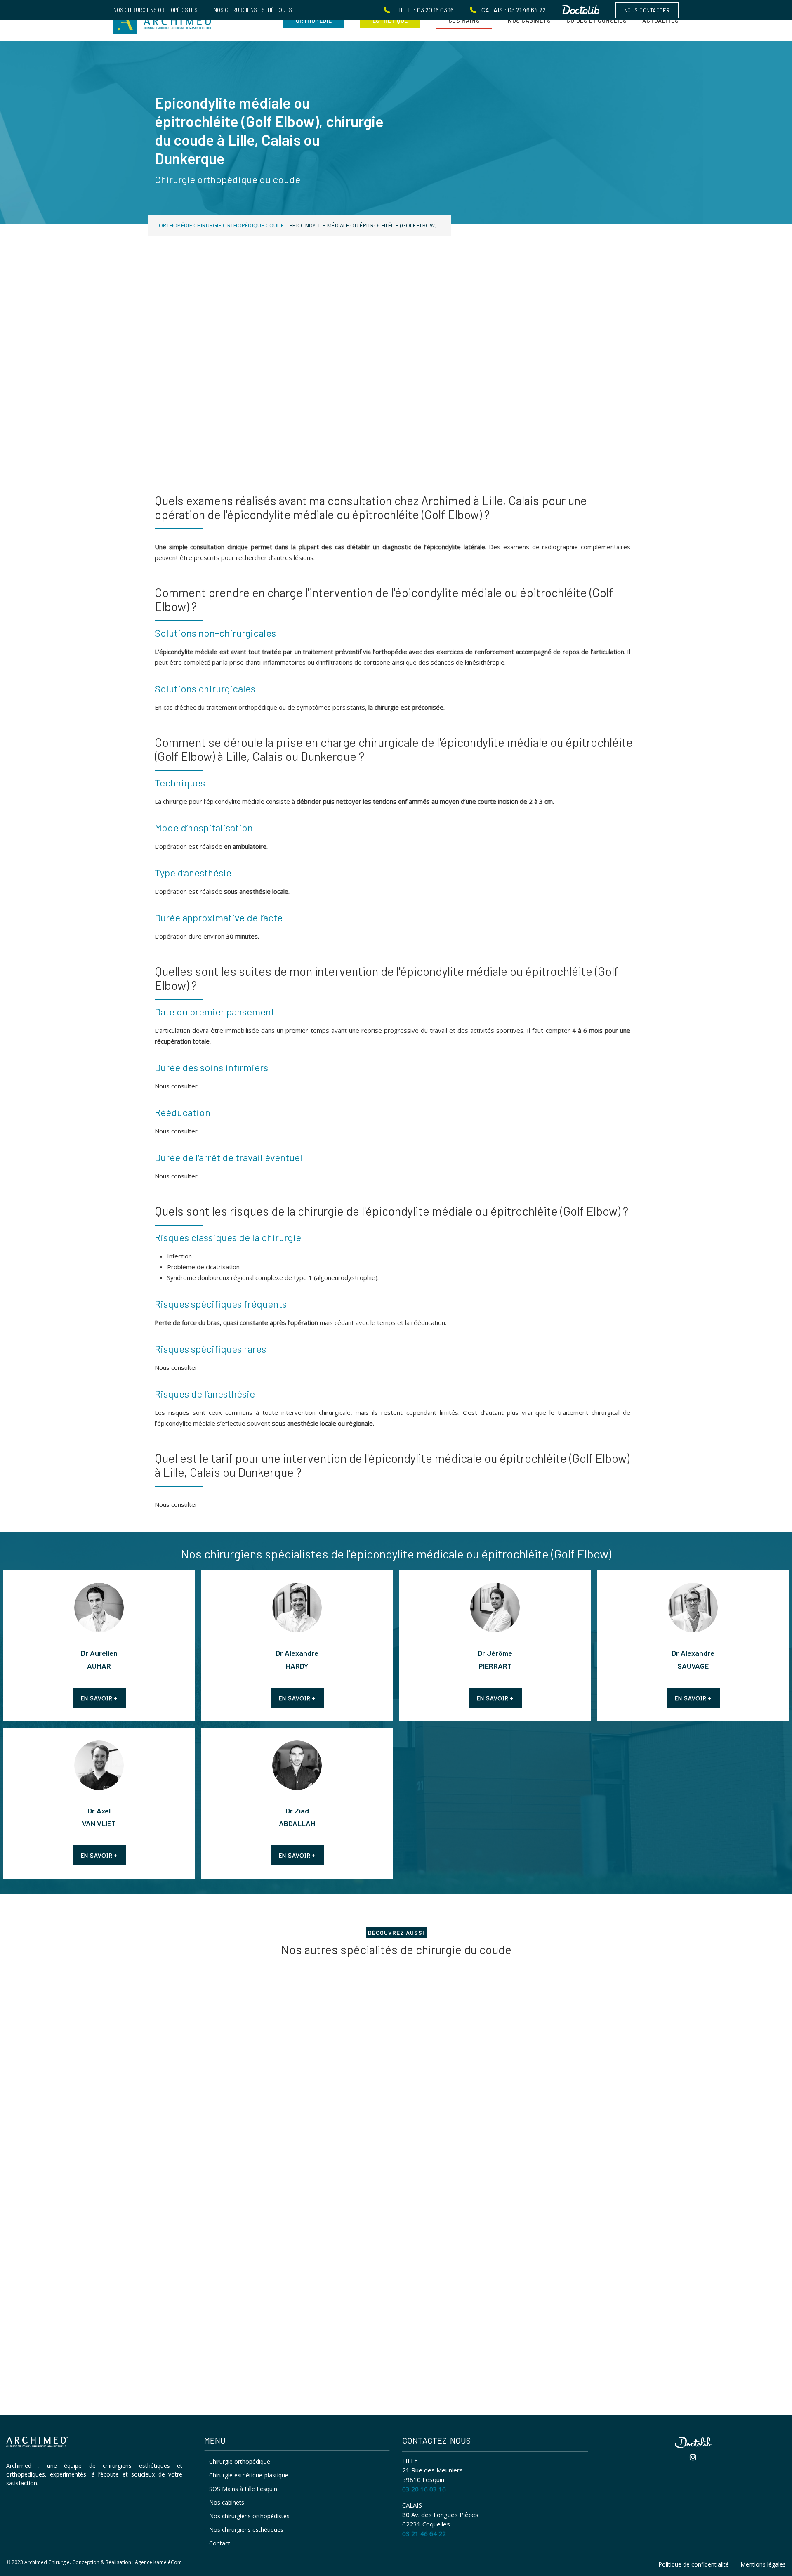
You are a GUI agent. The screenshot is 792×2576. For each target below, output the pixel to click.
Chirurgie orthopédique (240, 2461)
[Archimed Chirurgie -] (163, 20)
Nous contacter (647, 10)
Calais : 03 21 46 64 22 (514, 10)
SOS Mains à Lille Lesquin (243, 2489)
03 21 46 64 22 (424, 2533)
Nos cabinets (227, 2502)
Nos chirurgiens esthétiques (253, 10)
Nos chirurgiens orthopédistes (156, 10)
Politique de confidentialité (694, 2564)
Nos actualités (182, 2297)
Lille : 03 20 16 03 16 (424, 10)
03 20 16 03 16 (424, 2489)
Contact (220, 2543)
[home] (37, 2443)
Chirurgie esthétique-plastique (249, 2475)
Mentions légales (763, 2564)
